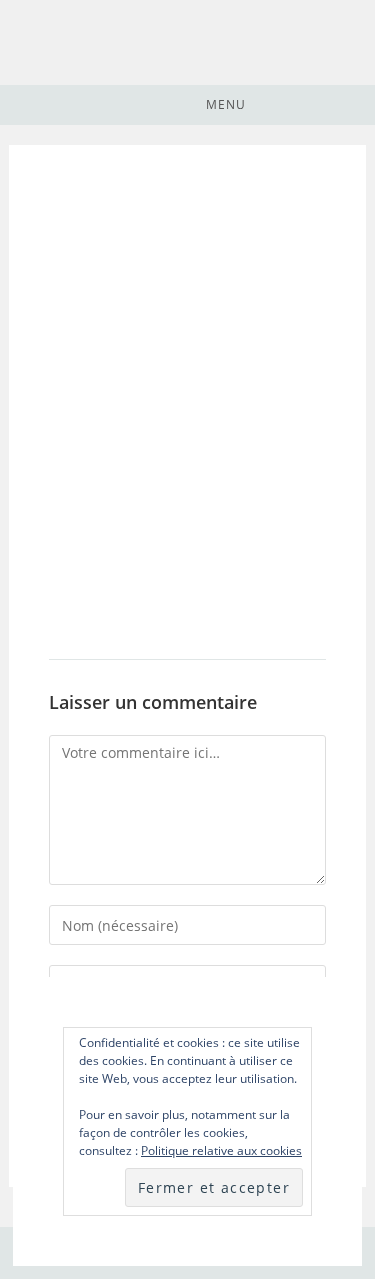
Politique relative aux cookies (221, 1150)
